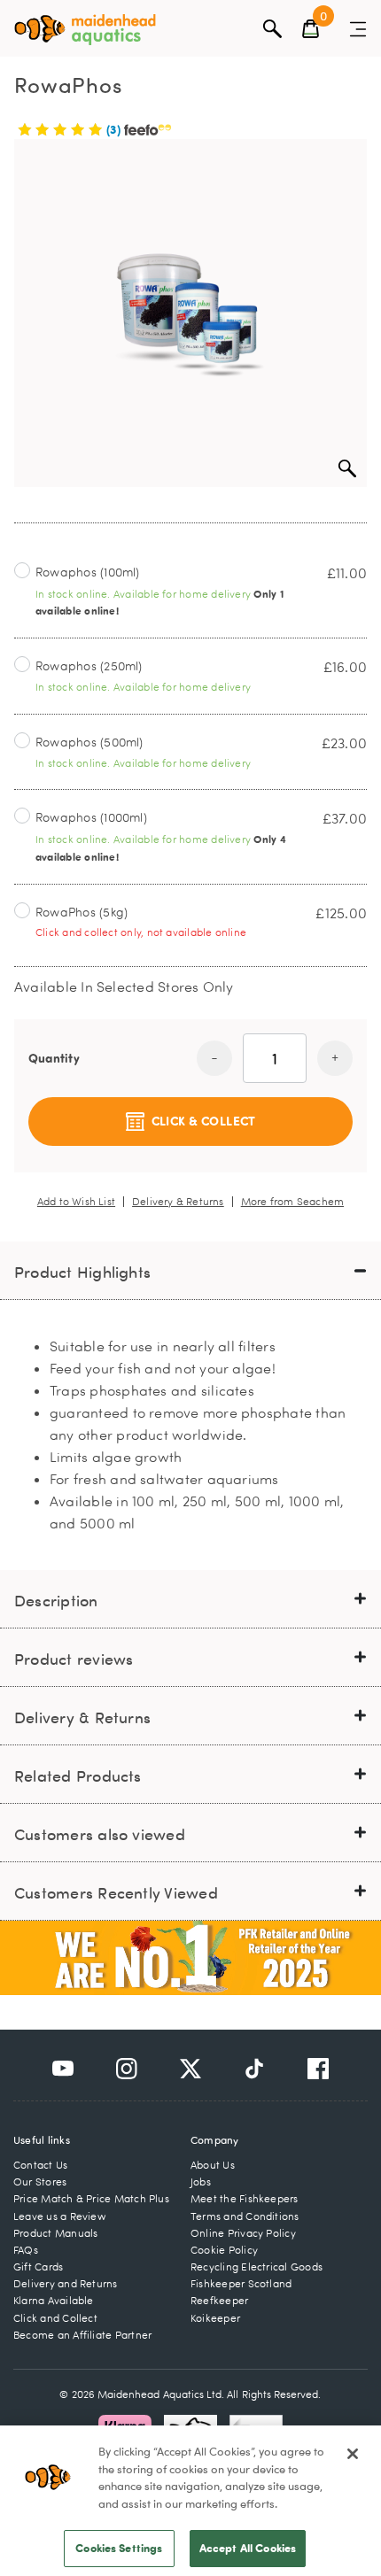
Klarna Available (54, 2300)
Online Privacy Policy (243, 2233)
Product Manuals (55, 2233)
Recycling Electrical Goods (257, 2267)
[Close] (353, 2454)
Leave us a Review (60, 2216)
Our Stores (40, 2181)
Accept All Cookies (248, 2548)
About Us (213, 2165)
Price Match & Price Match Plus (91, 2198)
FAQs (26, 2250)
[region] (190, 2501)
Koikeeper (215, 2318)
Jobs (201, 2181)
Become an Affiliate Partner (82, 2335)
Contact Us (40, 2165)
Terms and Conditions (245, 2216)
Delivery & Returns (178, 1202)
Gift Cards (38, 2267)
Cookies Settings (119, 2548)
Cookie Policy (224, 2250)
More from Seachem (292, 1202)
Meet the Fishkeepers (245, 2198)
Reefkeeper (219, 2300)
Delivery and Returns (66, 2283)
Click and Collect (55, 2318)
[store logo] (85, 30)
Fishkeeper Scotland (241, 2283)
